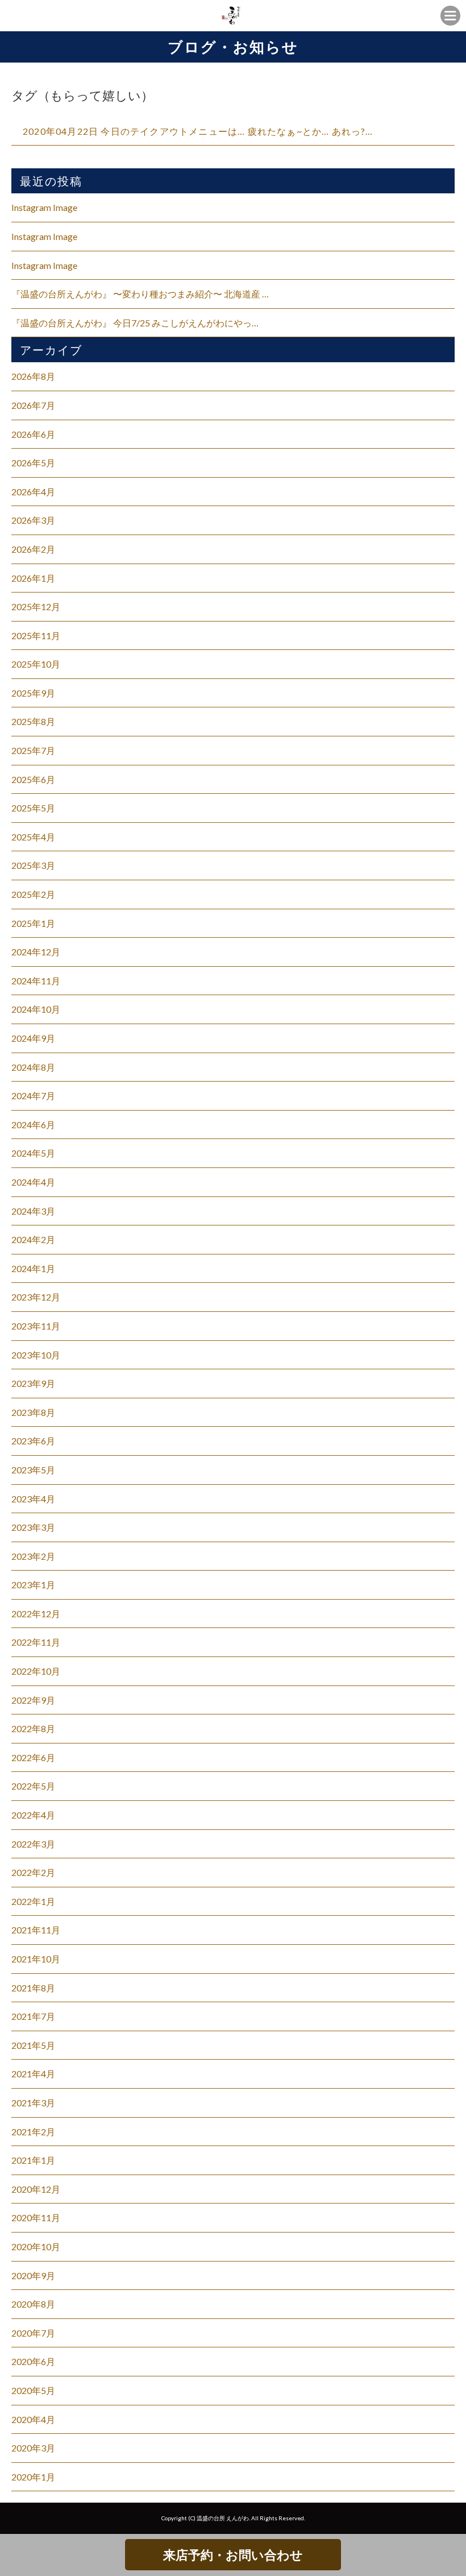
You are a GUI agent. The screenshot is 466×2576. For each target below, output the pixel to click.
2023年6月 (33, 1441)
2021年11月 (36, 1930)
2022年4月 (33, 1815)
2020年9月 (33, 2275)
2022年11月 (36, 1642)
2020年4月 (33, 2419)
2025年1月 (33, 923)
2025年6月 (33, 779)
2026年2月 (33, 549)
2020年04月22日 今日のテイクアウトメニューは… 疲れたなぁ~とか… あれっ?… (198, 131)
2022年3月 (33, 1844)
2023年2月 (33, 1556)
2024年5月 (33, 1153)
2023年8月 (33, 1412)
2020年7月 (33, 2333)
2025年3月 (33, 865)
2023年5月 (33, 1470)
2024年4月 (33, 1182)
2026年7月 (33, 405)
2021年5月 (33, 2045)
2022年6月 (33, 1757)
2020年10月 (36, 2246)
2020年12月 (36, 2189)
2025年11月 (36, 635)
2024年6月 (33, 1125)
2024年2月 (33, 1239)
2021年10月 (36, 1959)
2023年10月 (36, 1355)
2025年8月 (33, 721)
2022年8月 (33, 1728)
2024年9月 (33, 1038)
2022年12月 (36, 1614)
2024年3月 (33, 1211)
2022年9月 (33, 1700)
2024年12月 (36, 952)
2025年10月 (36, 664)
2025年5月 (33, 808)
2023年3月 (33, 1527)
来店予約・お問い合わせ (233, 2555)
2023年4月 (33, 1499)
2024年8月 (33, 1067)
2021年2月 (33, 2132)
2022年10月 (36, 1671)
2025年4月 (33, 837)
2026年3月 (33, 520)
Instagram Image (44, 207)
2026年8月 (33, 376)
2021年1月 (33, 2160)
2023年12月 (36, 1297)
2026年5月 (33, 463)
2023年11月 (36, 1326)
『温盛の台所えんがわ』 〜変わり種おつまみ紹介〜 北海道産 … (140, 294)
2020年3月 (33, 2448)
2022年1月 (33, 1901)
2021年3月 (33, 2103)
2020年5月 (33, 2390)
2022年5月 (33, 1786)
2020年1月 (33, 2477)
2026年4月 (33, 492)
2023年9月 (33, 1383)
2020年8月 (33, 2304)
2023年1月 (33, 1585)
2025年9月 (33, 693)
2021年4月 (33, 2074)
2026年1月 (33, 578)
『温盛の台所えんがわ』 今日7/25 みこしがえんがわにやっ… (135, 323)
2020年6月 (33, 2361)
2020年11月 (36, 2217)
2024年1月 (33, 1268)
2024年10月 (36, 1009)
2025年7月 (33, 750)
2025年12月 (36, 606)
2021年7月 (33, 2016)
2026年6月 (33, 434)
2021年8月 (33, 1988)
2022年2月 (33, 1872)
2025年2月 (33, 894)
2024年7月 (33, 1096)
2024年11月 (36, 981)
